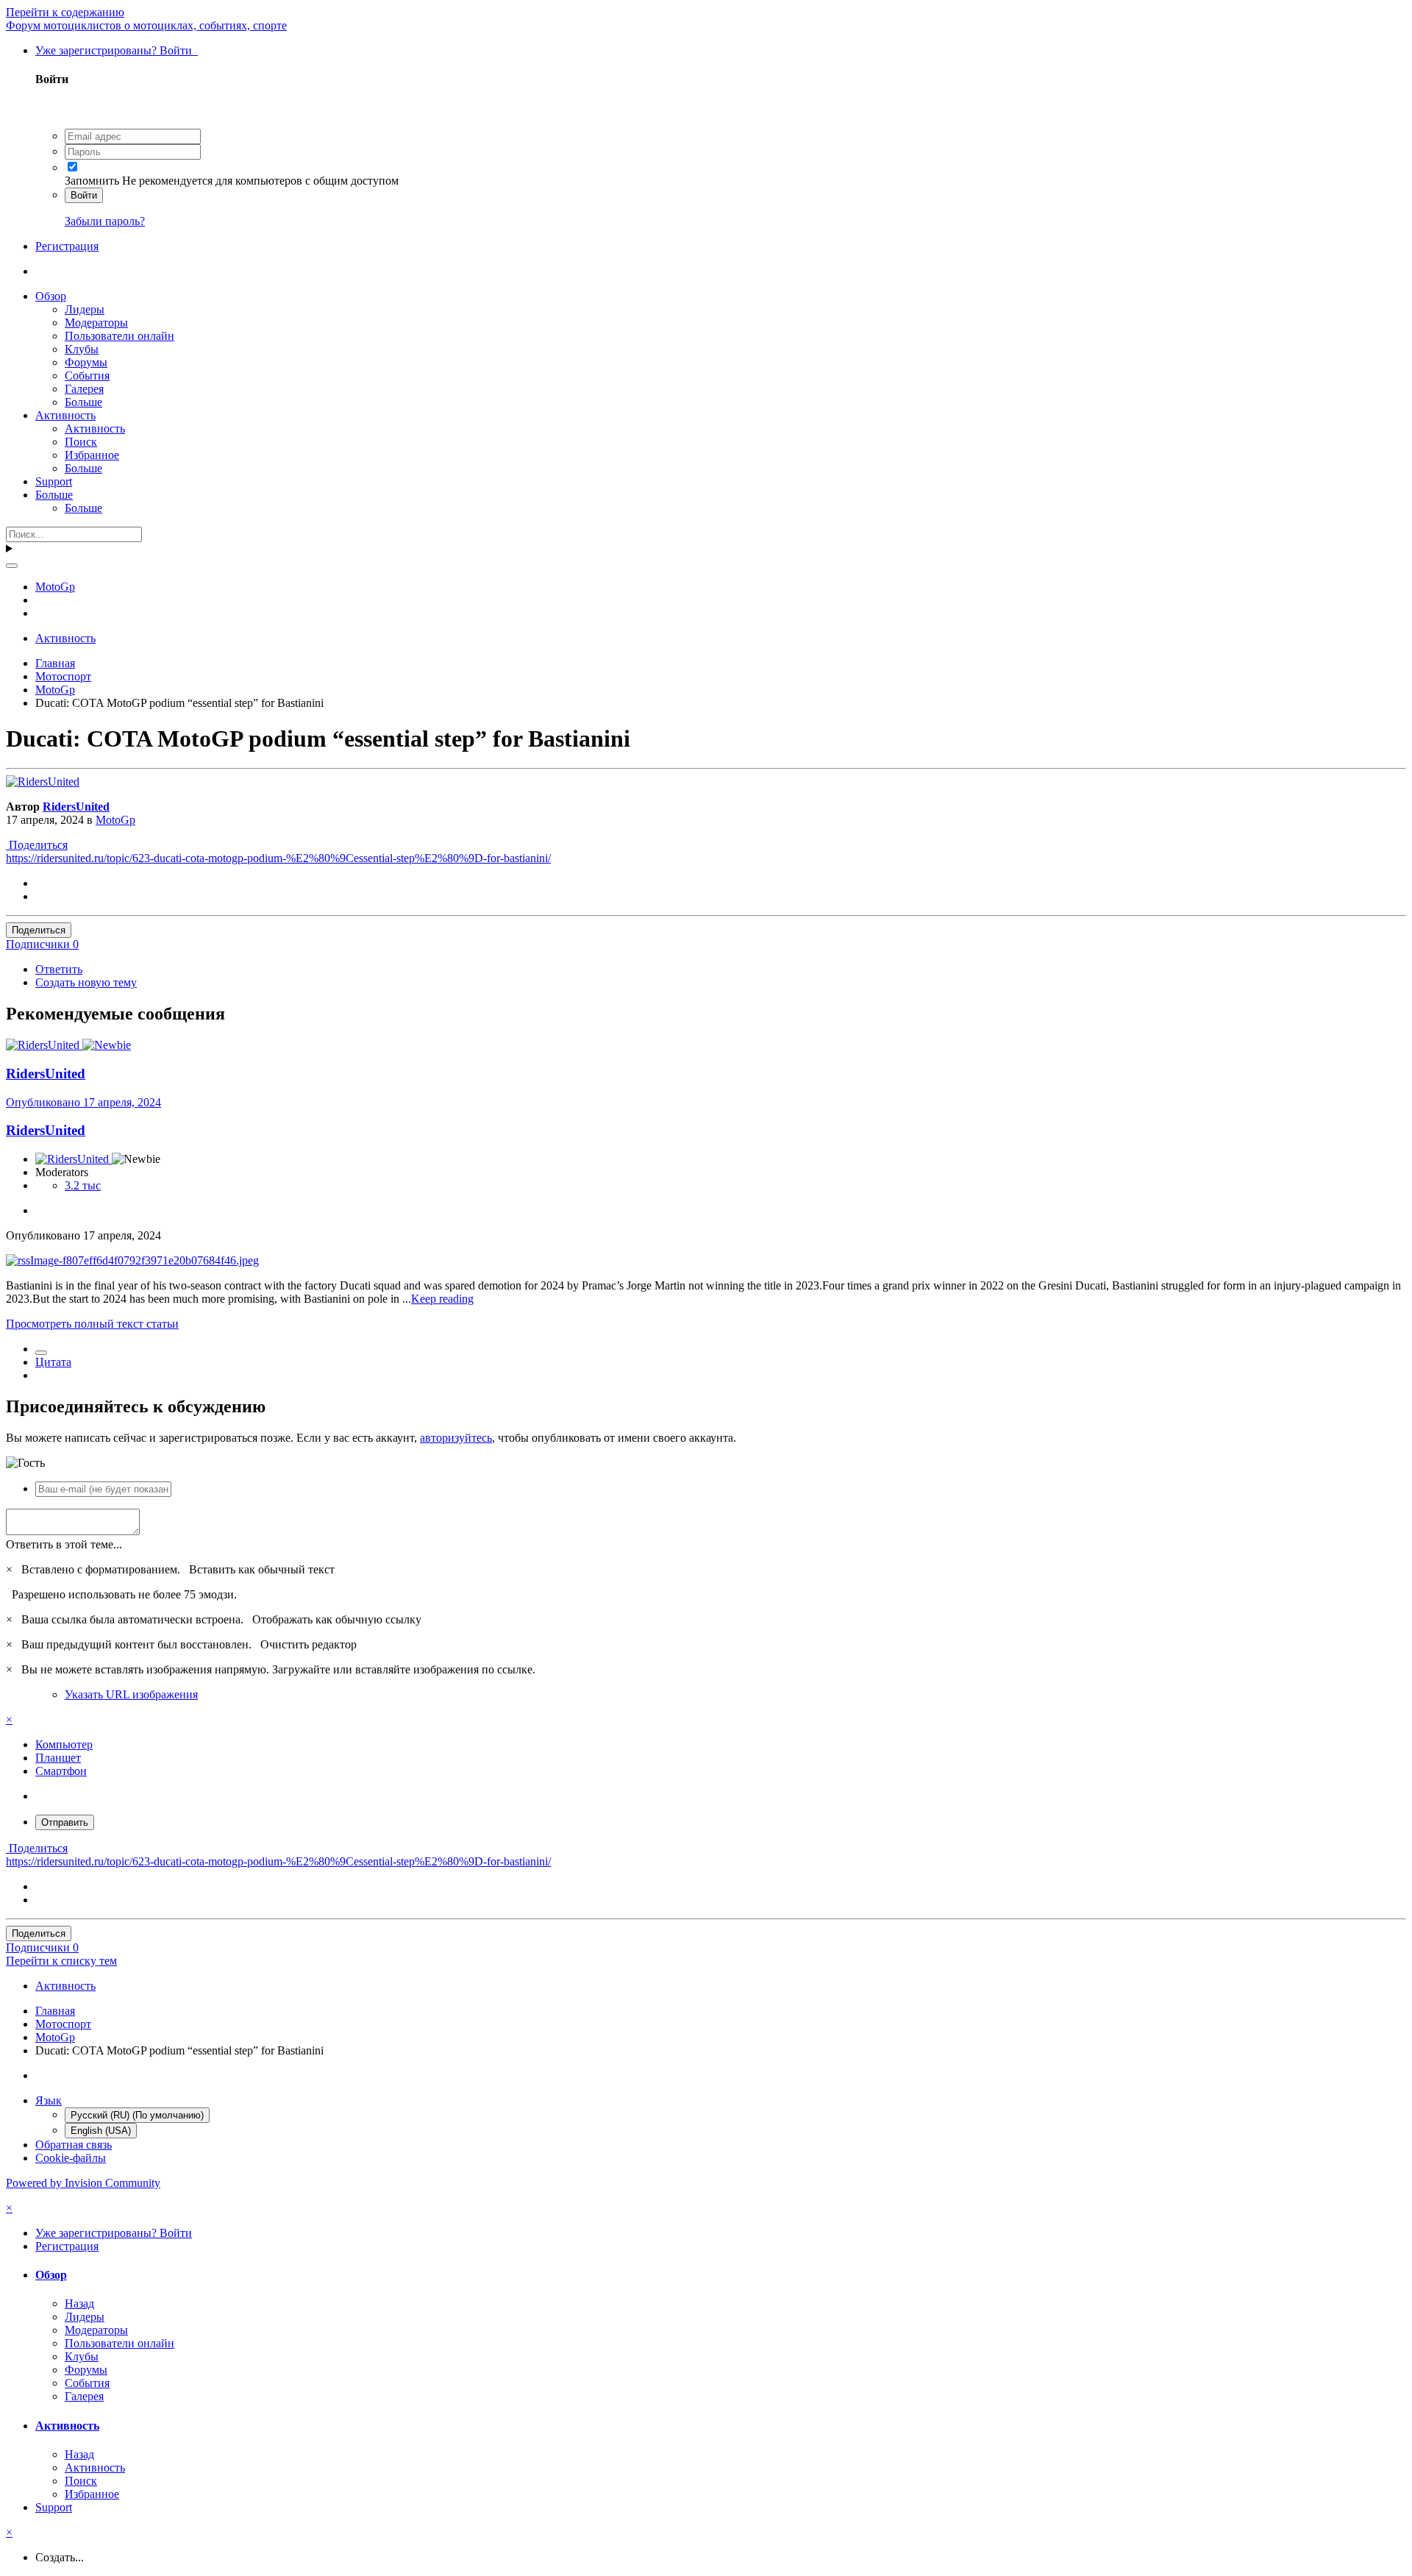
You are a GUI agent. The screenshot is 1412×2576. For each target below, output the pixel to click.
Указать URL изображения (131, 1694)
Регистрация (67, 246)
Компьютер (64, 1744)
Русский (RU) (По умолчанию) (137, 2115)
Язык (49, 2100)
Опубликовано (83, 1102)
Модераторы (96, 323)
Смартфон (61, 1771)
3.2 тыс (83, 1185)
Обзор (51, 296)
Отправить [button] (65, 1822)
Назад (79, 2303)
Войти (84, 195)
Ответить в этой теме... (64, 1544)
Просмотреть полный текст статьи (92, 1324)
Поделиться (37, 845)
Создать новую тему (86, 982)
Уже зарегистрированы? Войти (117, 50)
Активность (65, 415)
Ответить (59, 969)
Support (54, 481)
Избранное (92, 455)
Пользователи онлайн (120, 336)
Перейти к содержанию (65, 12)
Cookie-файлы (71, 2158)
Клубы (82, 349)
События (87, 376)
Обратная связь (74, 2145)
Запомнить (92, 181)
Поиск (81, 442)
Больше (83, 402)
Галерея (84, 389)
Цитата (53, 1362)
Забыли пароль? (105, 221)
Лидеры (85, 309)
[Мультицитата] (41, 1353)
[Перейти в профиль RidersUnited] (43, 782)
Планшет (58, 1758)
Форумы (86, 362)
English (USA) (101, 2131)
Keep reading (442, 1299)
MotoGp (115, 820)
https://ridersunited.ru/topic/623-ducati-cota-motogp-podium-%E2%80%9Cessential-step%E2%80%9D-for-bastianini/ (278, 858)
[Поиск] (12, 566)
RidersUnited (76, 807)
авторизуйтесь (456, 1438)
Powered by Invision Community (83, 2183)
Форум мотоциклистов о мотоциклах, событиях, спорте (146, 25)
